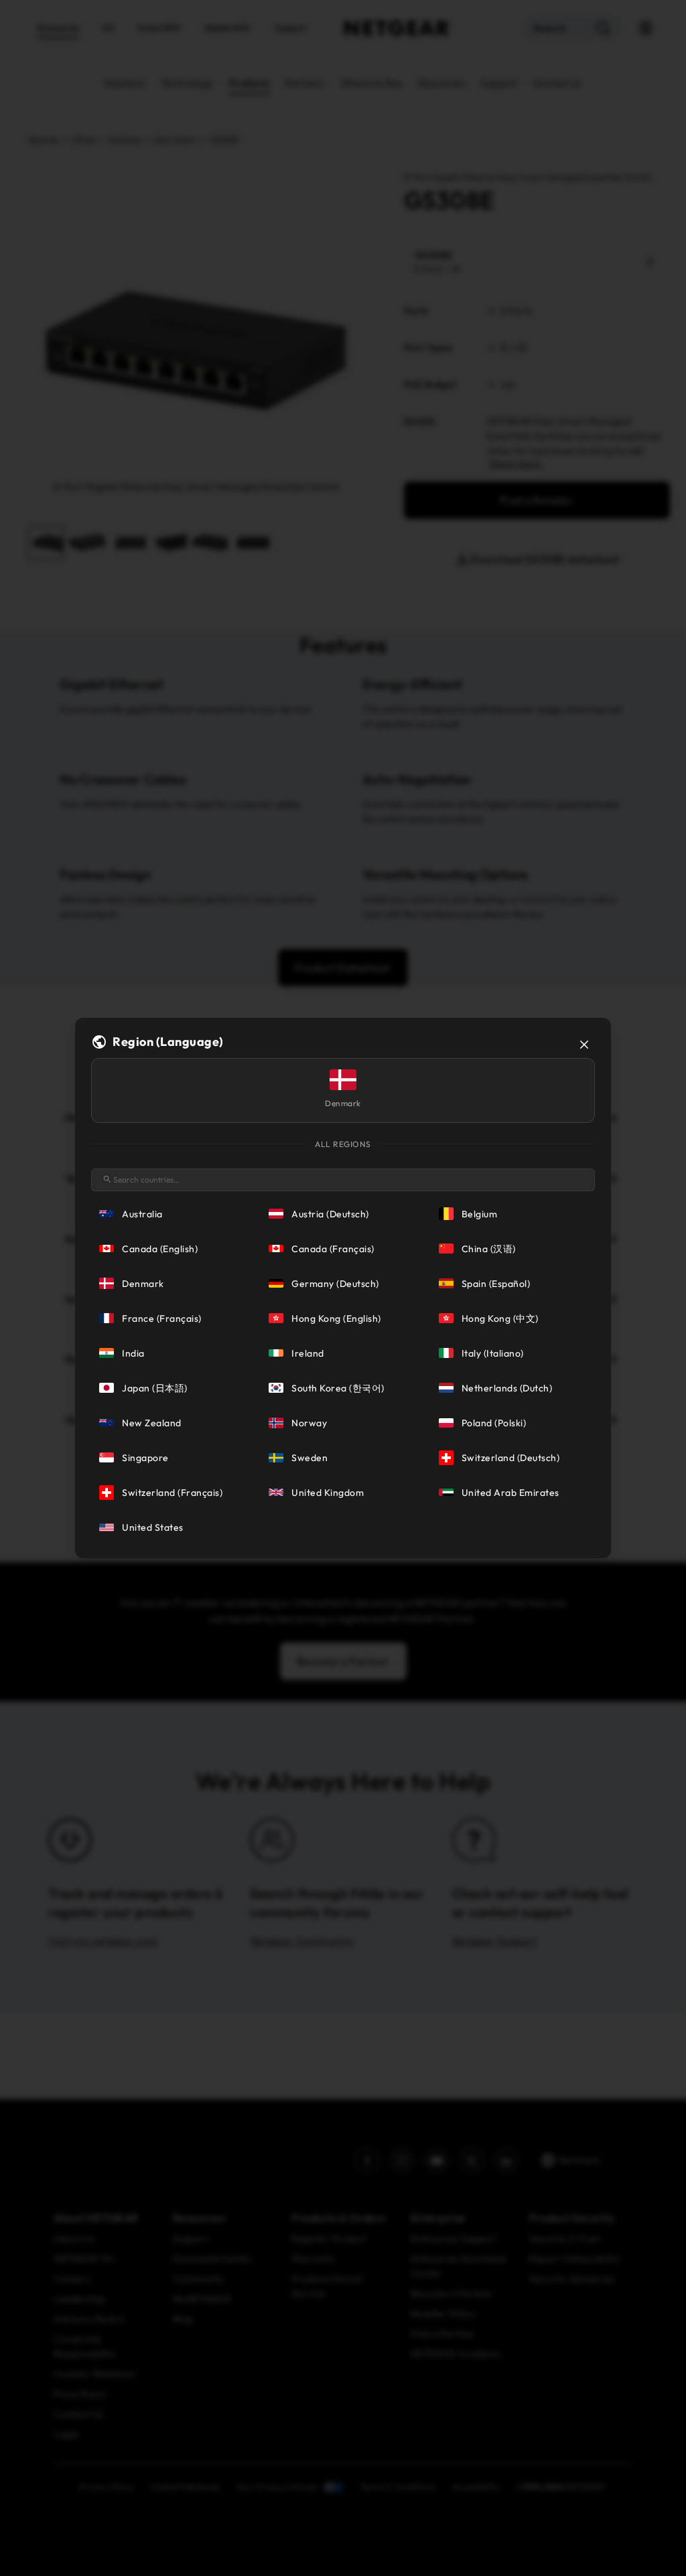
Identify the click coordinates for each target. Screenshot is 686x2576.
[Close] (584, 1045)
